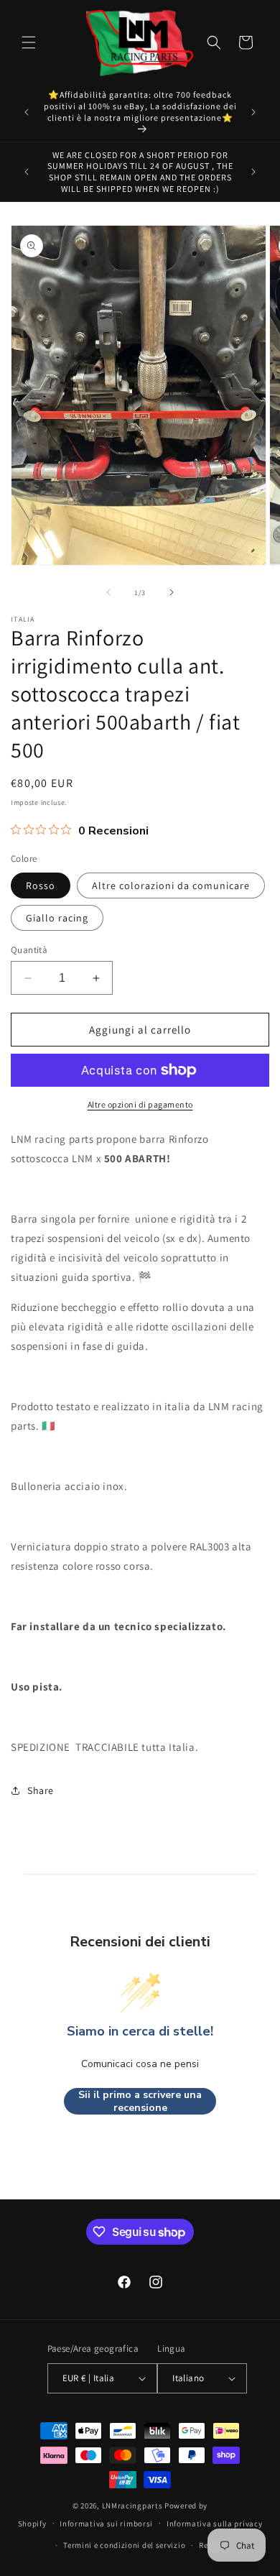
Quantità (29, 950)
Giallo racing (57, 918)
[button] (29, 42)
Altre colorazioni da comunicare (171, 885)
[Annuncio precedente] (27, 112)
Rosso (41, 885)
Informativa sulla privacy (215, 2524)
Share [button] (41, 1790)
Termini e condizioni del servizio (124, 2545)
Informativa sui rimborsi (106, 2524)
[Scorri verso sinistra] (108, 592)
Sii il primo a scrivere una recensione (140, 2101)
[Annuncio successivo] (253, 112)
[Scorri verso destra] (172, 592)
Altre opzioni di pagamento (140, 1104)
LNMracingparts (132, 2506)
